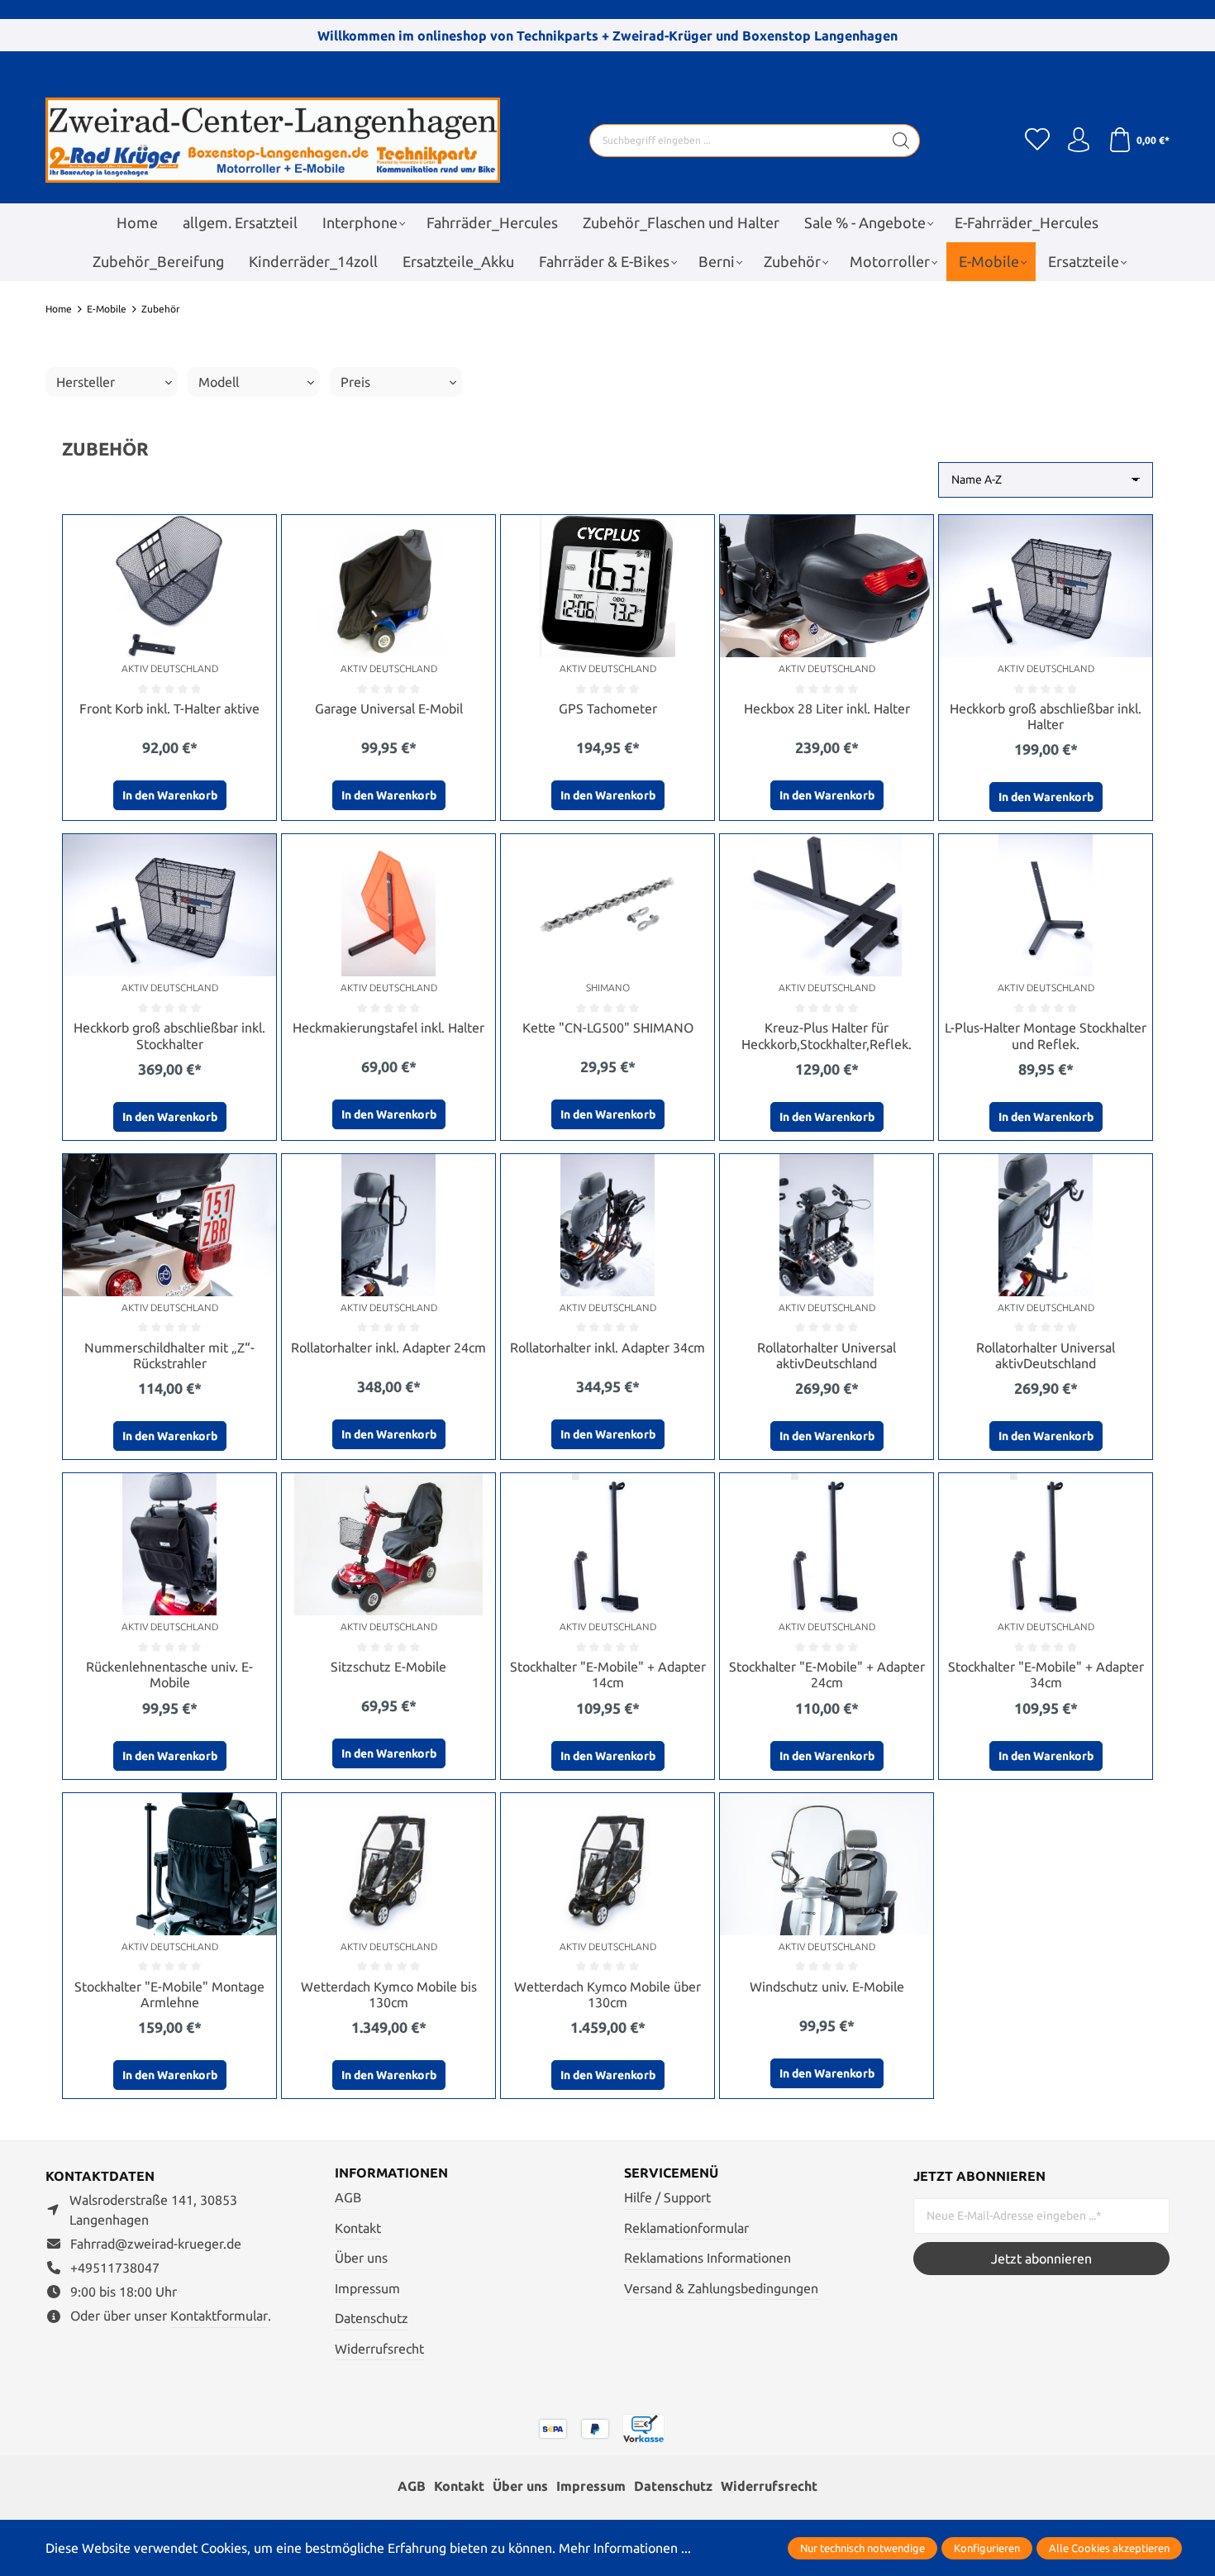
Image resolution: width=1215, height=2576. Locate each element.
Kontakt (358, 2228)
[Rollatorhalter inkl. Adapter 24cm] (388, 1225)
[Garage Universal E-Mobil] (388, 586)
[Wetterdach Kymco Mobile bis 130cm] (388, 1864)
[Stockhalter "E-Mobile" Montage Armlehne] (169, 1864)
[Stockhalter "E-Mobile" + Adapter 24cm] (827, 1544)
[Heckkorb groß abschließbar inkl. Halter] (1046, 586)
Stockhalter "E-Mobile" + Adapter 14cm (608, 1674)
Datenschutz (372, 2318)
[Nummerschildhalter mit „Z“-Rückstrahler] (169, 1225)
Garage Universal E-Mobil (389, 708)
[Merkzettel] (1037, 141)
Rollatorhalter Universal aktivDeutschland (827, 1355)
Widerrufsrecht (379, 2349)
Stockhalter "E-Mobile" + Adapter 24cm (827, 1674)
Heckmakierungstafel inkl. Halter (388, 1028)
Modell (219, 382)
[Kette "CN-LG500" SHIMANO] (607, 905)
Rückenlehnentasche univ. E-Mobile (169, 1674)
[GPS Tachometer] (607, 586)
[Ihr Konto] (1079, 141)
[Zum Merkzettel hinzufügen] (260, 532)
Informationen (391, 2173)
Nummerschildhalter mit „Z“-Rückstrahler (169, 1355)
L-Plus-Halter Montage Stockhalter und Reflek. (1046, 1035)
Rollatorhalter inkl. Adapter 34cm (607, 1348)
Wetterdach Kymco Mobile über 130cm (607, 1994)
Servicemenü (671, 2173)
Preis (355, 382)
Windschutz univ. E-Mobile (827, 1987)
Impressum (367, 2288)
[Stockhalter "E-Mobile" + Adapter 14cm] (607, 1544)
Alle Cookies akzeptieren (1109, 2548)
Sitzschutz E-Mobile (388, 1667)
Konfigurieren (987, 2548)
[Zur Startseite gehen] (273, 140)
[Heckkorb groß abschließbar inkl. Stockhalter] (169, 905)
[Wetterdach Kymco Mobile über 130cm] (607, 1864)
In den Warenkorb (170, 795)
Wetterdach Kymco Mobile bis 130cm (389, 1994)
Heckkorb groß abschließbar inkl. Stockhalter (169, 1035)
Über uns (361, 2258)
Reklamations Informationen (708, 2258)
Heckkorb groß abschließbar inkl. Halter (1046, 716)
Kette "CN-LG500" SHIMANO (608, 1028)
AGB (348, 2197)
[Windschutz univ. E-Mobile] (827, 1864)
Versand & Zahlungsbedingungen (721, 2288)
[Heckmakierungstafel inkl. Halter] (388, 905)
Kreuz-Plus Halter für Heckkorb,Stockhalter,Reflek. (827, 1035)
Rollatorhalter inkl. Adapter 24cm (388, 1348)
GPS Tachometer (608, 708)
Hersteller (86, 382)
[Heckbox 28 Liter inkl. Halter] (827, 586)
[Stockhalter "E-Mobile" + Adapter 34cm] (1046, 1544)
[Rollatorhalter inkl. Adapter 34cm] (607, 1225)
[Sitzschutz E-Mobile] (388, 1544)
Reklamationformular (686, 2228)
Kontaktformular (219, 2316)
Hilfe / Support (667, 2197)
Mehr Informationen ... (625, 2548)
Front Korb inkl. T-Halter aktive (169, 708)
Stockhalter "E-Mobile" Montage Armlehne (169, 1994)
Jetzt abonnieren (1041, 2259)
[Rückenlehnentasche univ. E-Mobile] (169, 1544)
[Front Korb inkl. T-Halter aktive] (169, 586)
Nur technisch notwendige (862, 2548)
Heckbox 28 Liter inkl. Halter (827, 708)
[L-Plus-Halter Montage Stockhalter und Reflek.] (1046, 905)
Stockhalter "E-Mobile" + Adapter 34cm (1046, 1674)
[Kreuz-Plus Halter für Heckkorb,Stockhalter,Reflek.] (827, 905)
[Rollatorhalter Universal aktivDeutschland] (827, 1225)
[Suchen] (901, 141)
